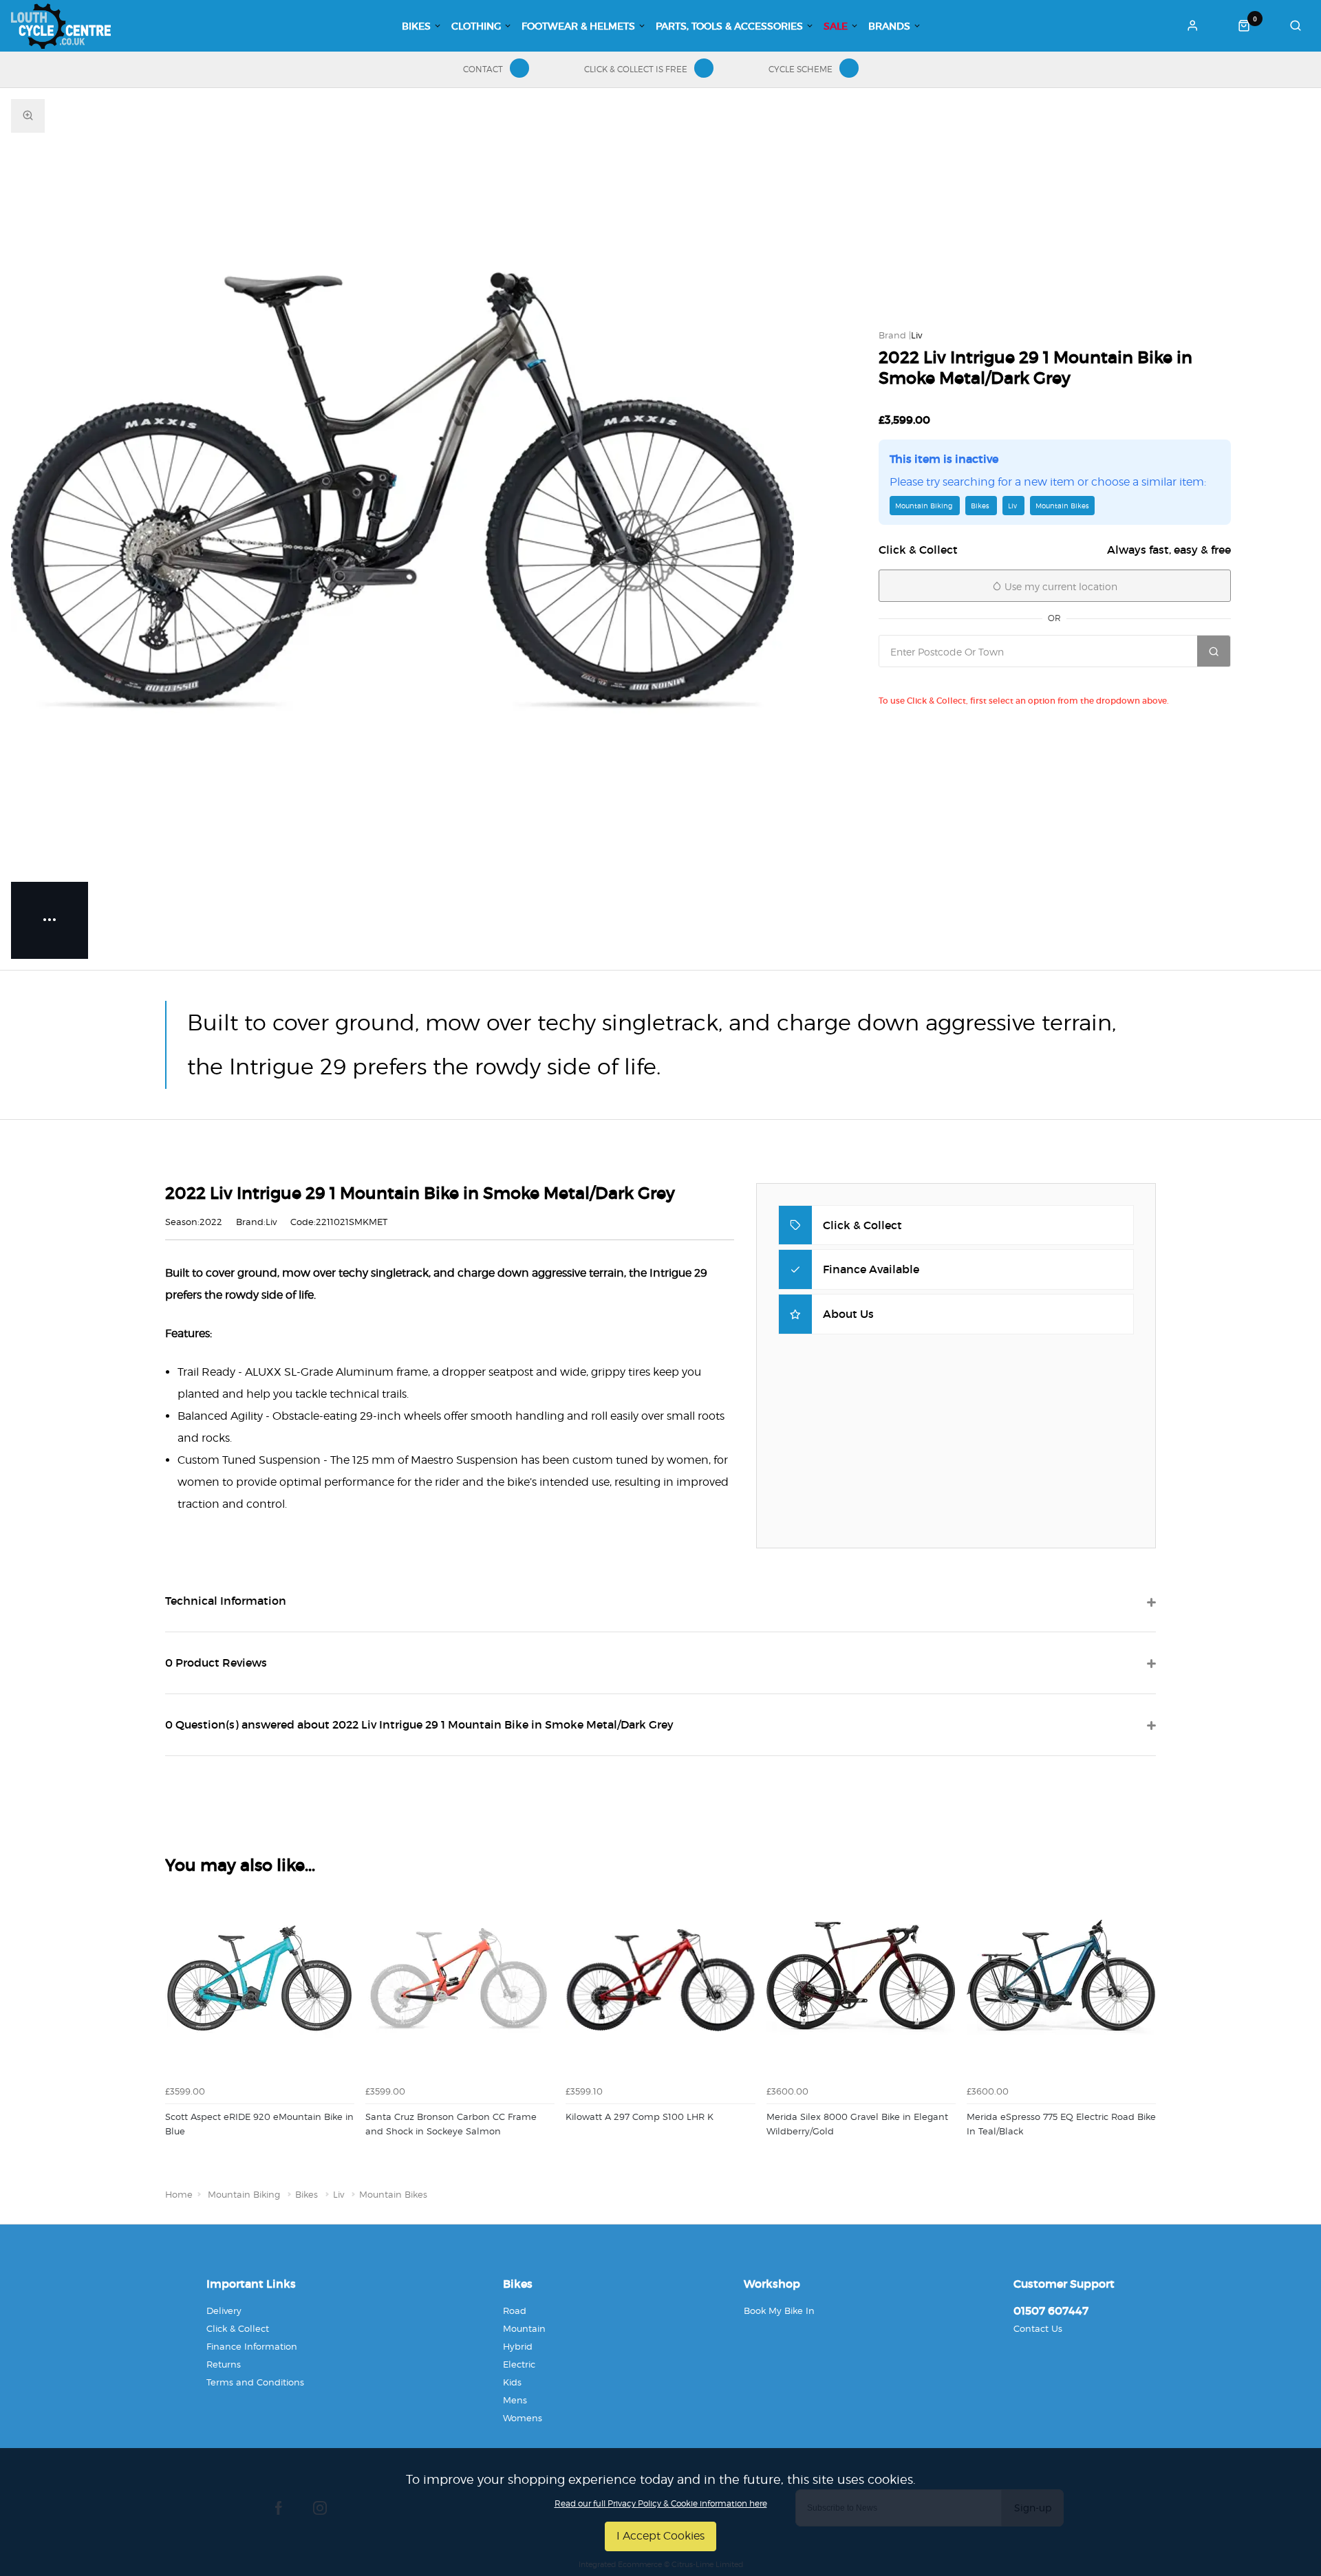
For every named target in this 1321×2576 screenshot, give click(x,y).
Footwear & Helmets (578, 26)
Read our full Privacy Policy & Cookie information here (661, 2504)
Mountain (524, 2328)
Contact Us (1038, 2328)
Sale (836, 26)
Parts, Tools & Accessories (729, 26)
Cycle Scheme (801, 69)
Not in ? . (978, 681)
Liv (916, 335)
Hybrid (518, 2346)
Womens (523, 2418)
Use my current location (1060, 586)
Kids (512, 2382)
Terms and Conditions (255, 2382)
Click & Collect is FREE (636, 69)
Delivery (224, 2310)
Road (515, 2310)
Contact (483, 69)
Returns (224, 2364)
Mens (515, 2400)
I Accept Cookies (660, 2536)
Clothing (476, 26)
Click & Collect (238, 2328)
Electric (519, 2364)
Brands (889, 26)
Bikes (416, 26)
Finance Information (252, 2346)
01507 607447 (1051, 2310)
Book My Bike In (779, 2310)
